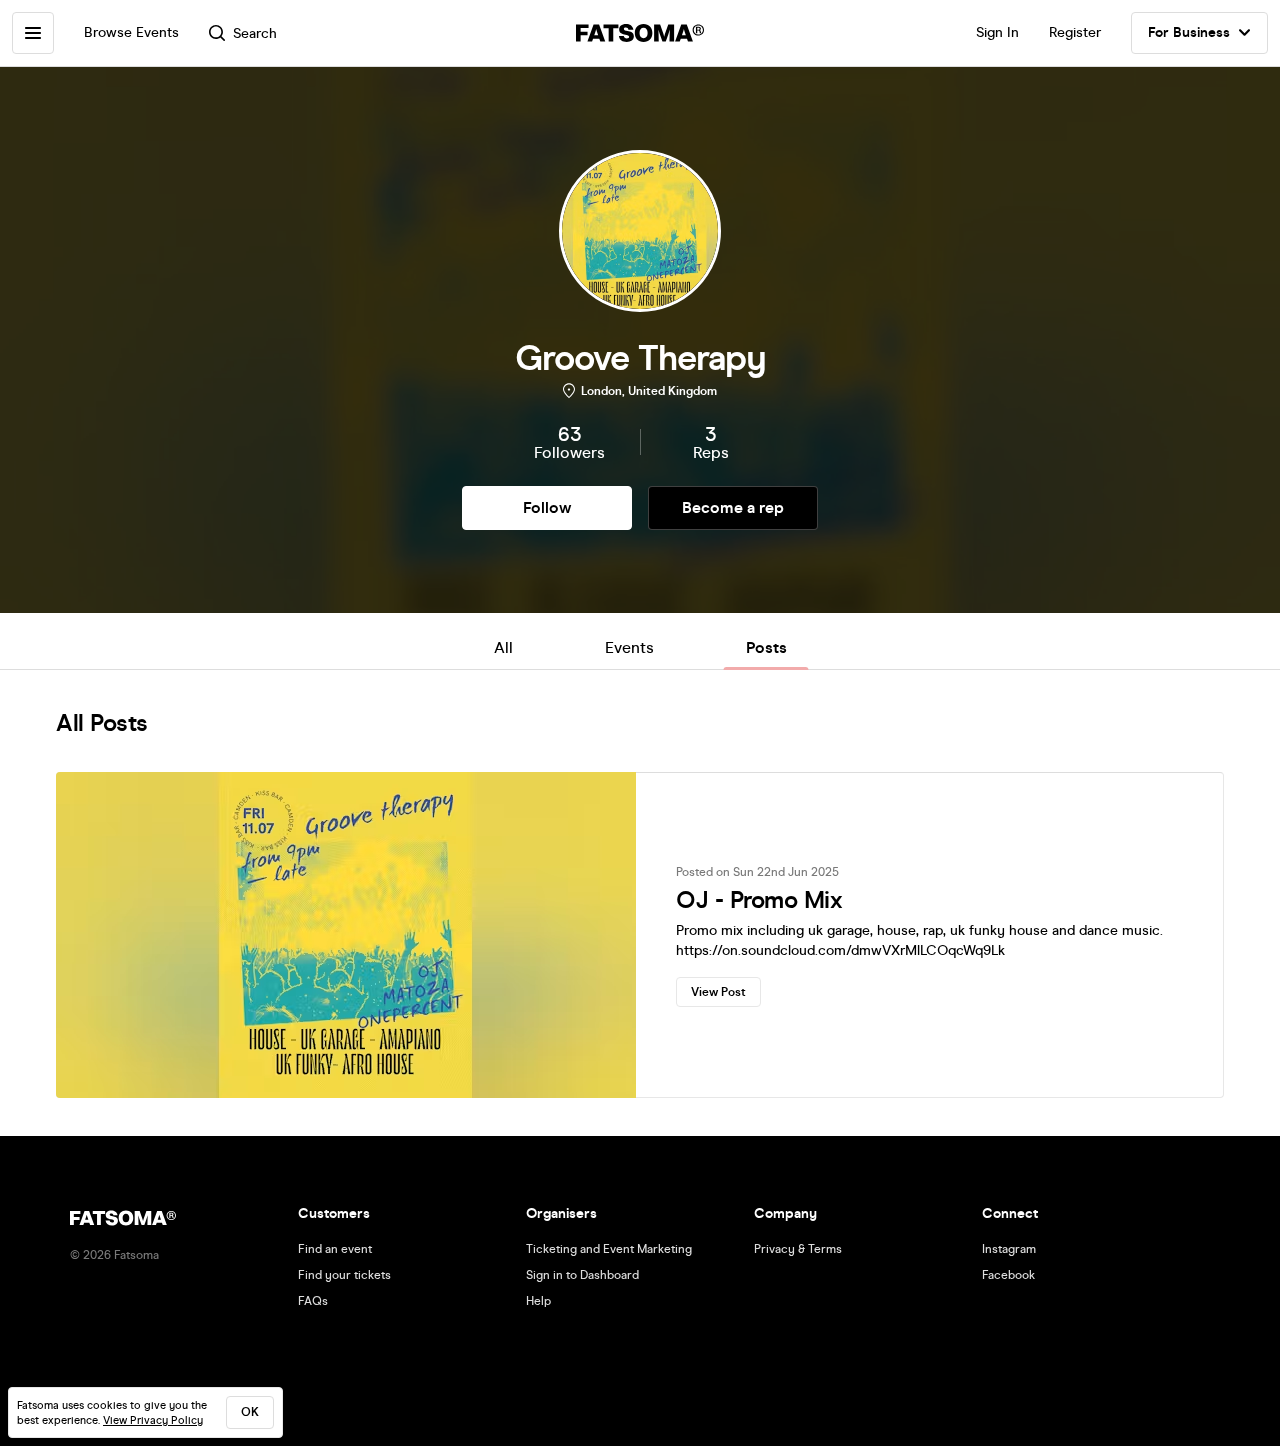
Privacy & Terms (798, 1249)
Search (255, 33)
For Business (1189, 32)
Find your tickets (344, 1275)
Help (538, 1301)
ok (250, 1412)
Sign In (997, 32)
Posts (766, 647)
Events (629, 647)
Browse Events (131, 32)
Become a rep (733, 507)
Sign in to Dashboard (582, 1275)
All (503, 647)
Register (1075, 32)
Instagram (1009, 1249)
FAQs (313, 1301)
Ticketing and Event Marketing (609, 1249)
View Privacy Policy (153, 1420)
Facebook (1008, 1275)
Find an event (335, 1249)
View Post (718, 992)
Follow (547, 507)
